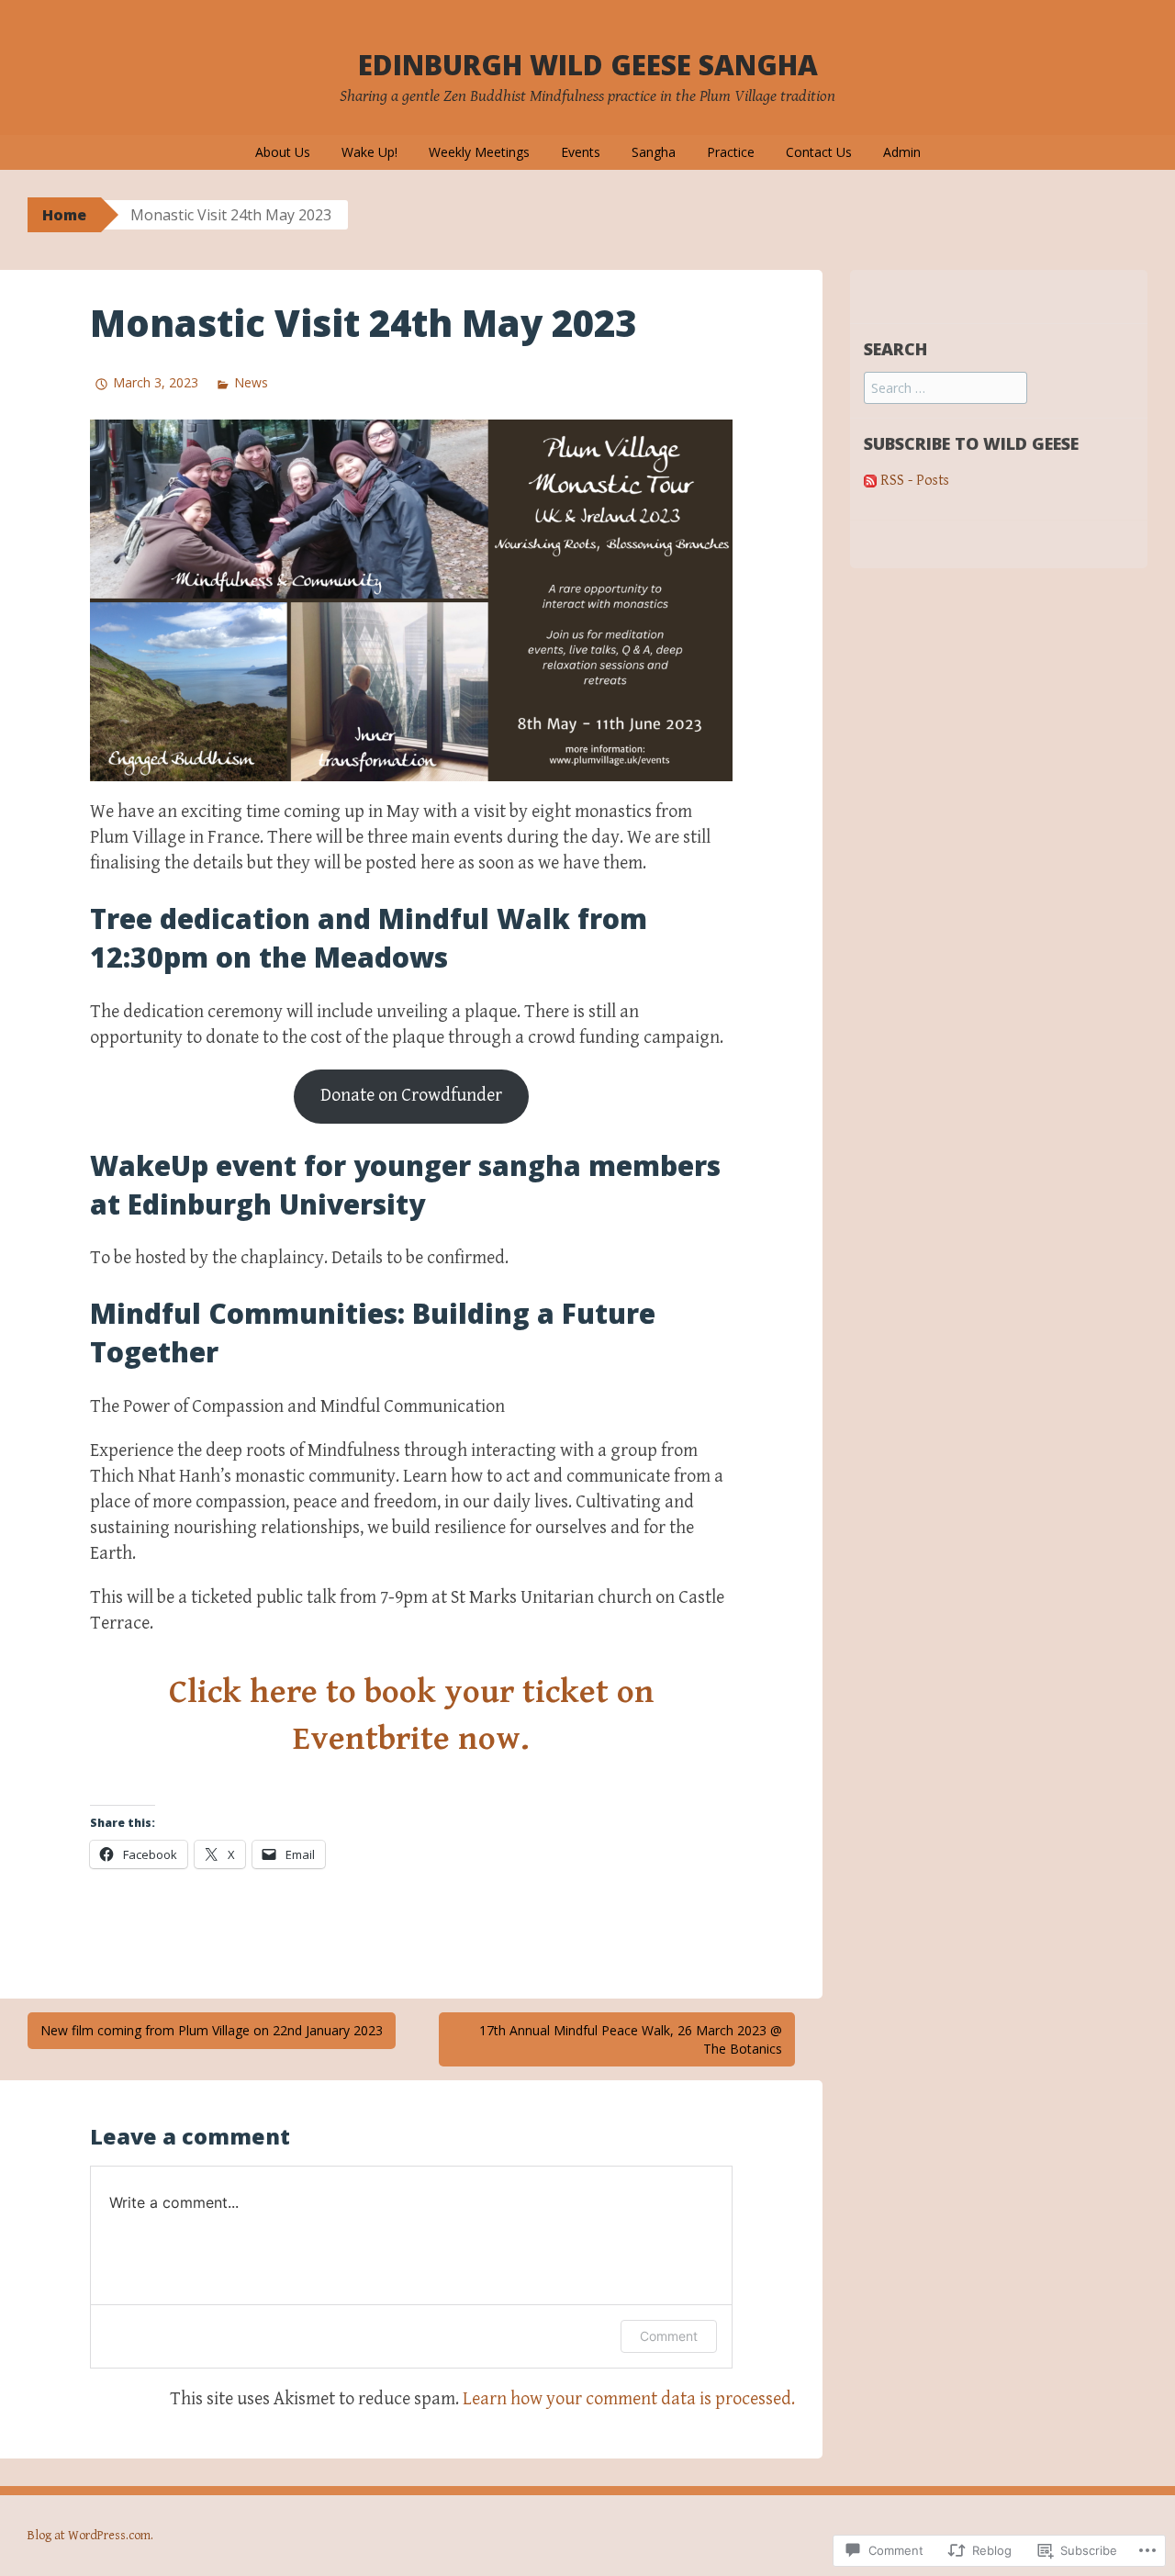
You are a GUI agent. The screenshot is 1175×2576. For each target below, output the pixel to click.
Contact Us (819, 152)
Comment (669, 2336)
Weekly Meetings (479, 152)
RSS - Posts (915, 481)
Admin (902, 152)
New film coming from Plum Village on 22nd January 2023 (212, 2030)
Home (64, 215)
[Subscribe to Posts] (870, 481)
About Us (283, 152)
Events (581, 152)
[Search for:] (946, 389)
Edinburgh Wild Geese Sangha (588, 65)
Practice (731, 152)
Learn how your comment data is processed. (629, 2399)
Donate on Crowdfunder (411, 1096)
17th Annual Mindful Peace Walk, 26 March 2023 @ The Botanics (631, 2039)
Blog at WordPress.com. (90, 2536)
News (251, 382)
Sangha (654, 152)
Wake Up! (369, 152)
